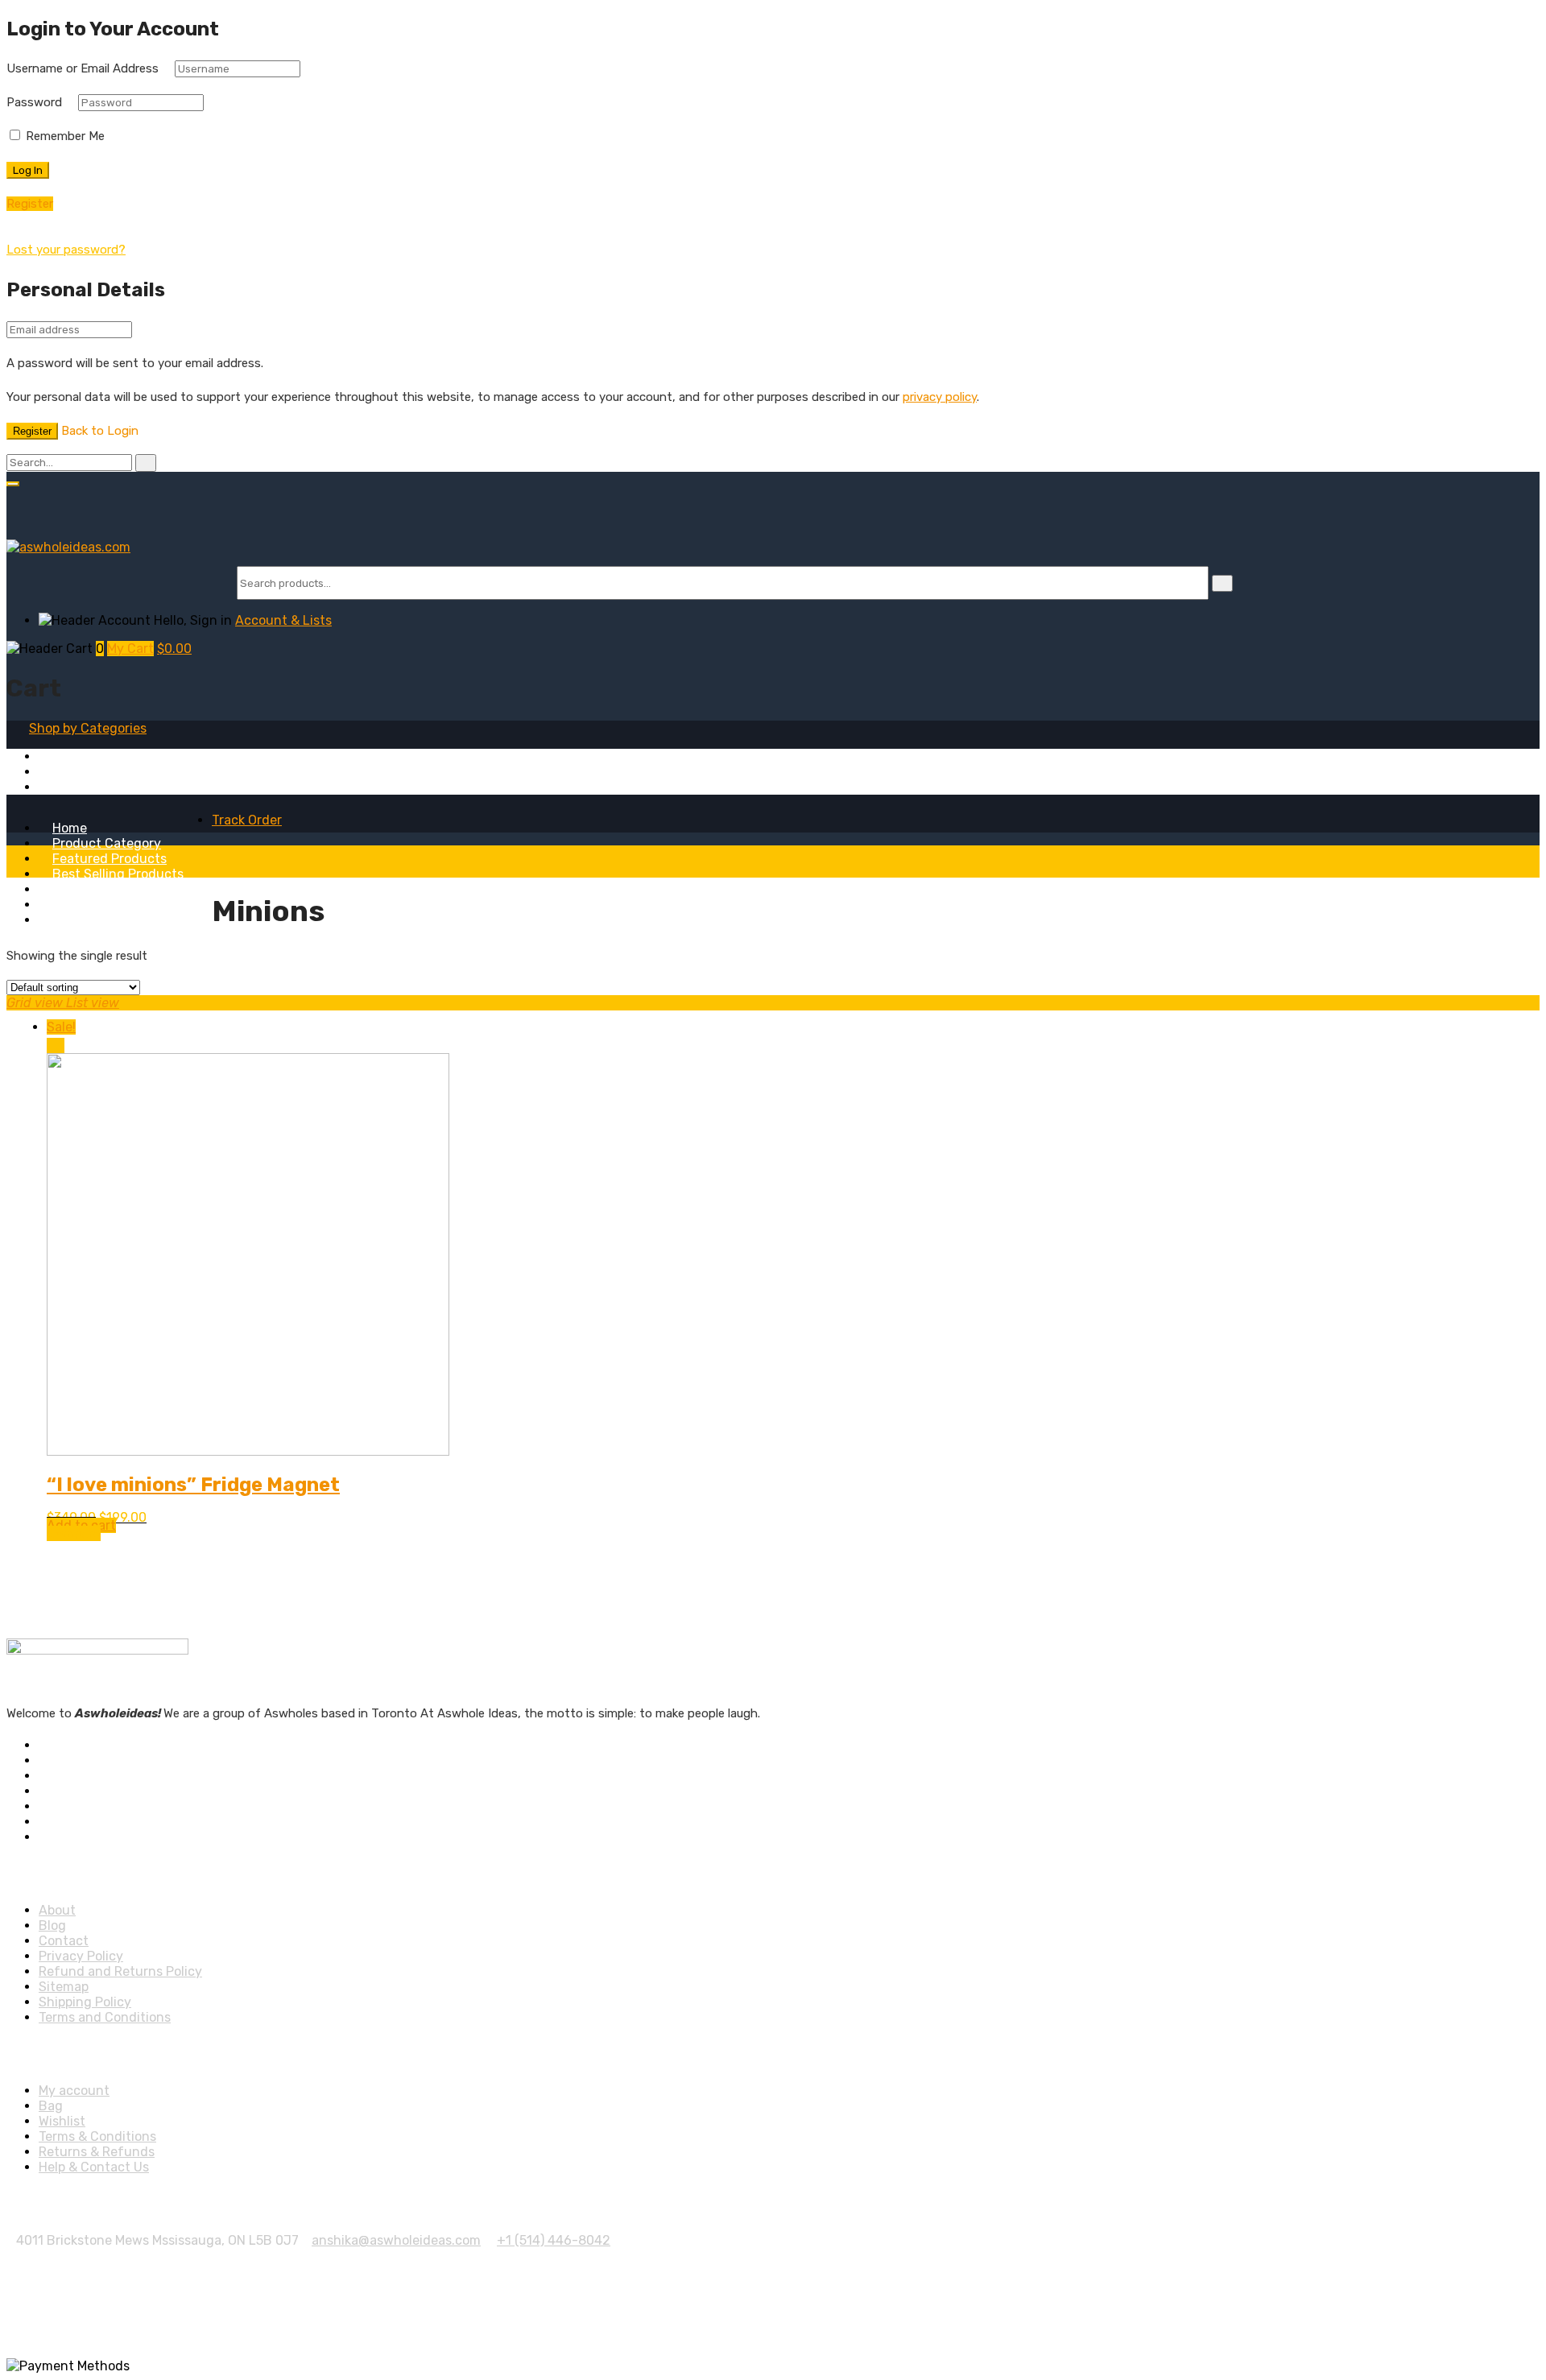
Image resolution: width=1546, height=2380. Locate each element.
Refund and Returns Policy (120, 1971)
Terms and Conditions (105, 2017)
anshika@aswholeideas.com (396, 2240)
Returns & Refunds (97, 2152)
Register (32, 431)
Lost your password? (66, 250)
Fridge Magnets (86, 756)
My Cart (130, 649)
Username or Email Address (83, 68)
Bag (51, 2106)
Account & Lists (283, 620)
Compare (74, 1533)
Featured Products (110, 859)
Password (34, 102)
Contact (64, 1941)
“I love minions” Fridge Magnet (193, 1485)
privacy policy (940, 397)
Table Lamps (76, 772)
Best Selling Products (118, 874)
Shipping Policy (85, 2002)
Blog (66, 920)
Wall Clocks (72, 787)
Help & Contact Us (94, 2167)
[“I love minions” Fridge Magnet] (248, 1451)
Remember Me (64, 136)
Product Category (107, 843)
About (71, 905)
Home (70, 828)
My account (74, 2091)
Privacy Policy (81, 1956)
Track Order (247, 820)
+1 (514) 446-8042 (554, 2240)
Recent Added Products (125, 889)
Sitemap (64, 1987)
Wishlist (62, 2121)
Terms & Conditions (97, 2136)
